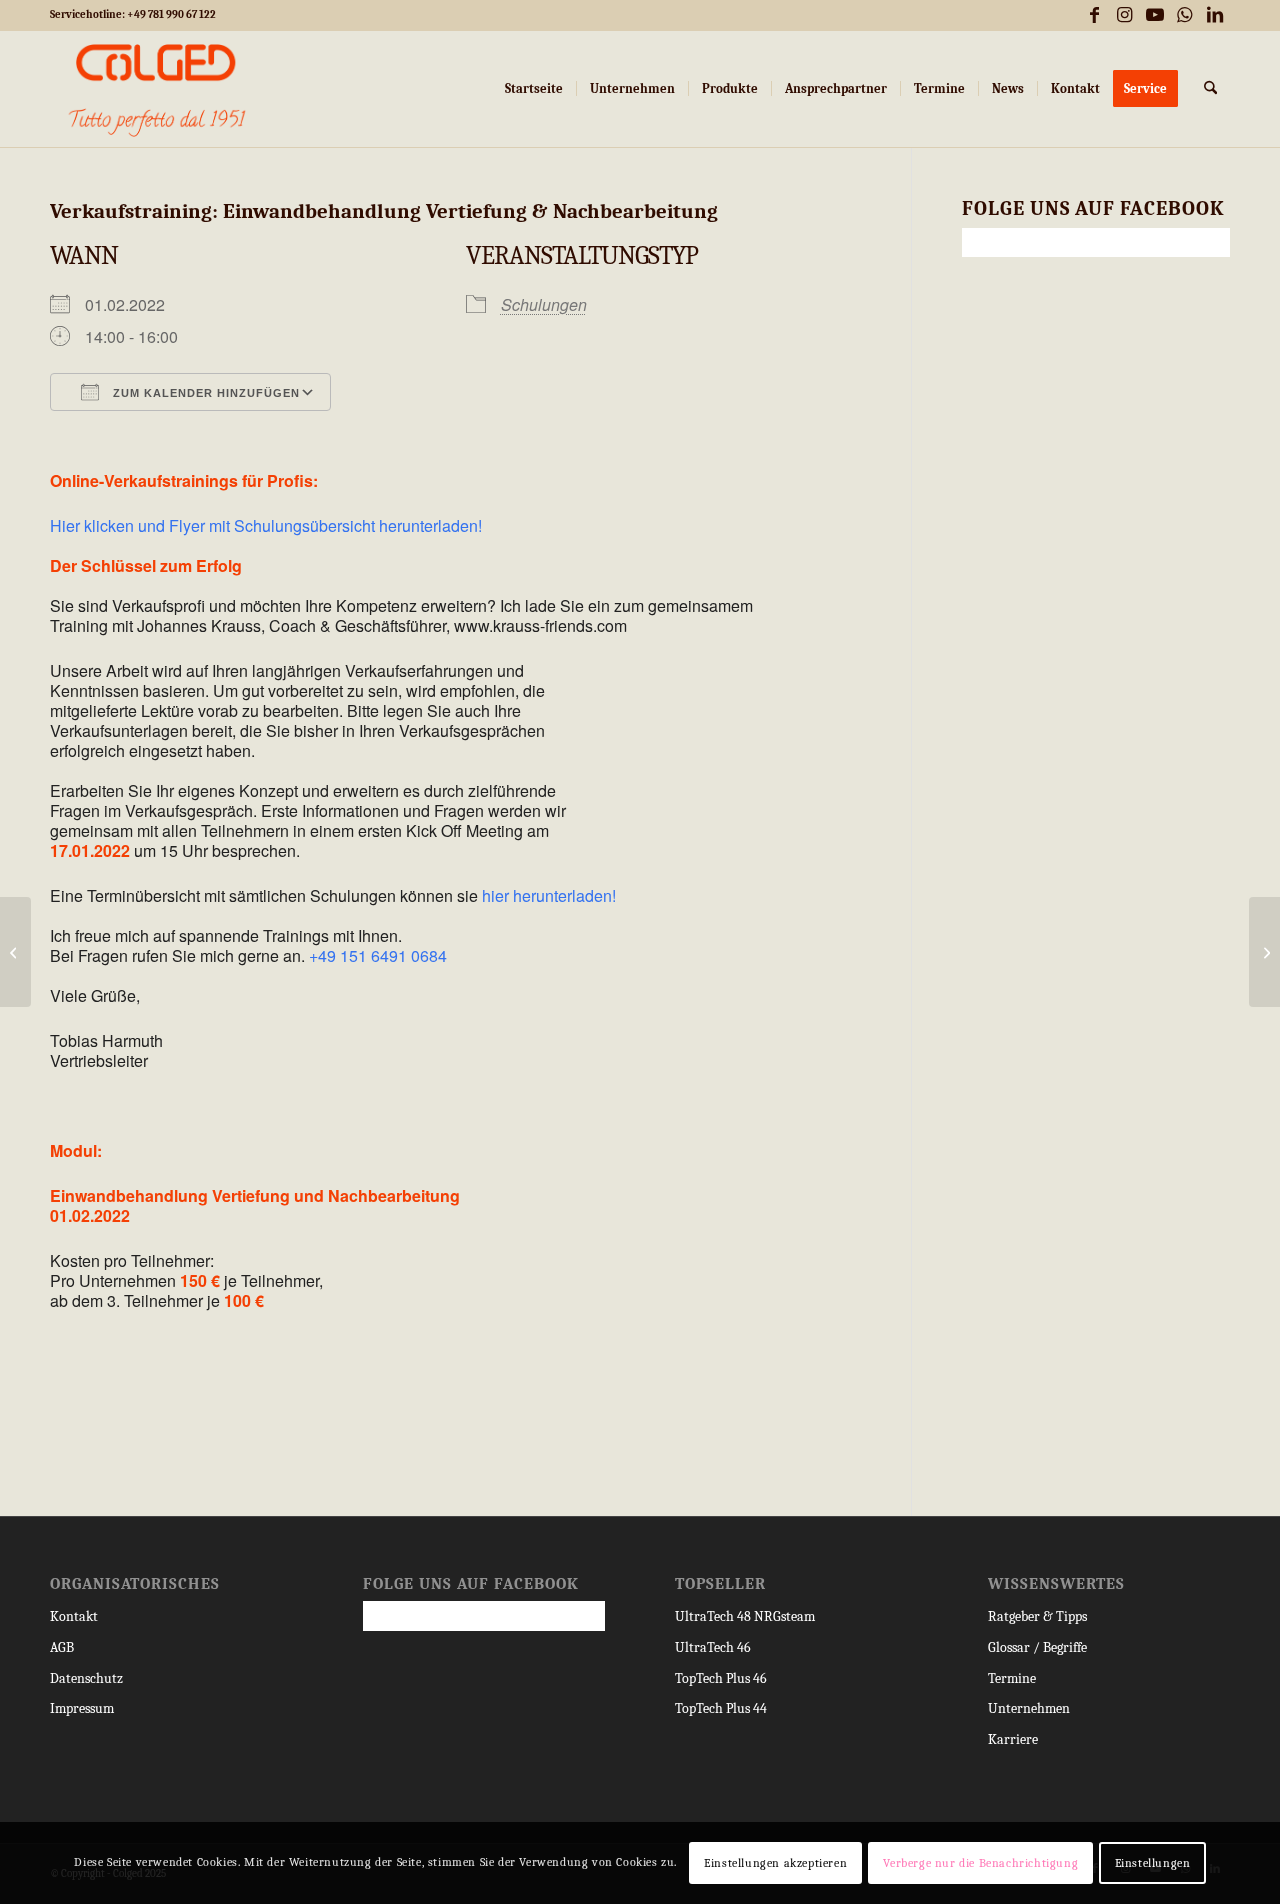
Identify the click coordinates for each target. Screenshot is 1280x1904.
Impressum (82, 1708)
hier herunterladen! (549, 895)
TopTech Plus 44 (721, 1708)
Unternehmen (1029, 1708)
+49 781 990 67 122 (171, 14)
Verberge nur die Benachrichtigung (980, 1863)
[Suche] (1210, 89)
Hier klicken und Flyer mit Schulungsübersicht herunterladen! (266, 525)
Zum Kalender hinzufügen (204, 393)
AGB (62, 1647)
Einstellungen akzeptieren (775, 1863)
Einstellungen (1153, 1863)
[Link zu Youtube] (1154, 15)
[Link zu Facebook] (1094, 15)
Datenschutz (86, 1678)
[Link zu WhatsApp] (1184, 15)
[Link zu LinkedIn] (1215, 15)
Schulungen (544, 304)
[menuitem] (534, 89)
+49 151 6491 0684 (378, 955)
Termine (1012, 1678)
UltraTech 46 (713, 1647)
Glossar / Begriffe (1037, 1647)
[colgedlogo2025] (157, 89)
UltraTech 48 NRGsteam (745, 1616)
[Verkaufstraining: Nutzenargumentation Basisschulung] (15, 952)
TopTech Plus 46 (721, 1678)
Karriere (1013, 1739)
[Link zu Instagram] (1124, 15)
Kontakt (74, 1616)
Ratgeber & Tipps (1037, 1616)
